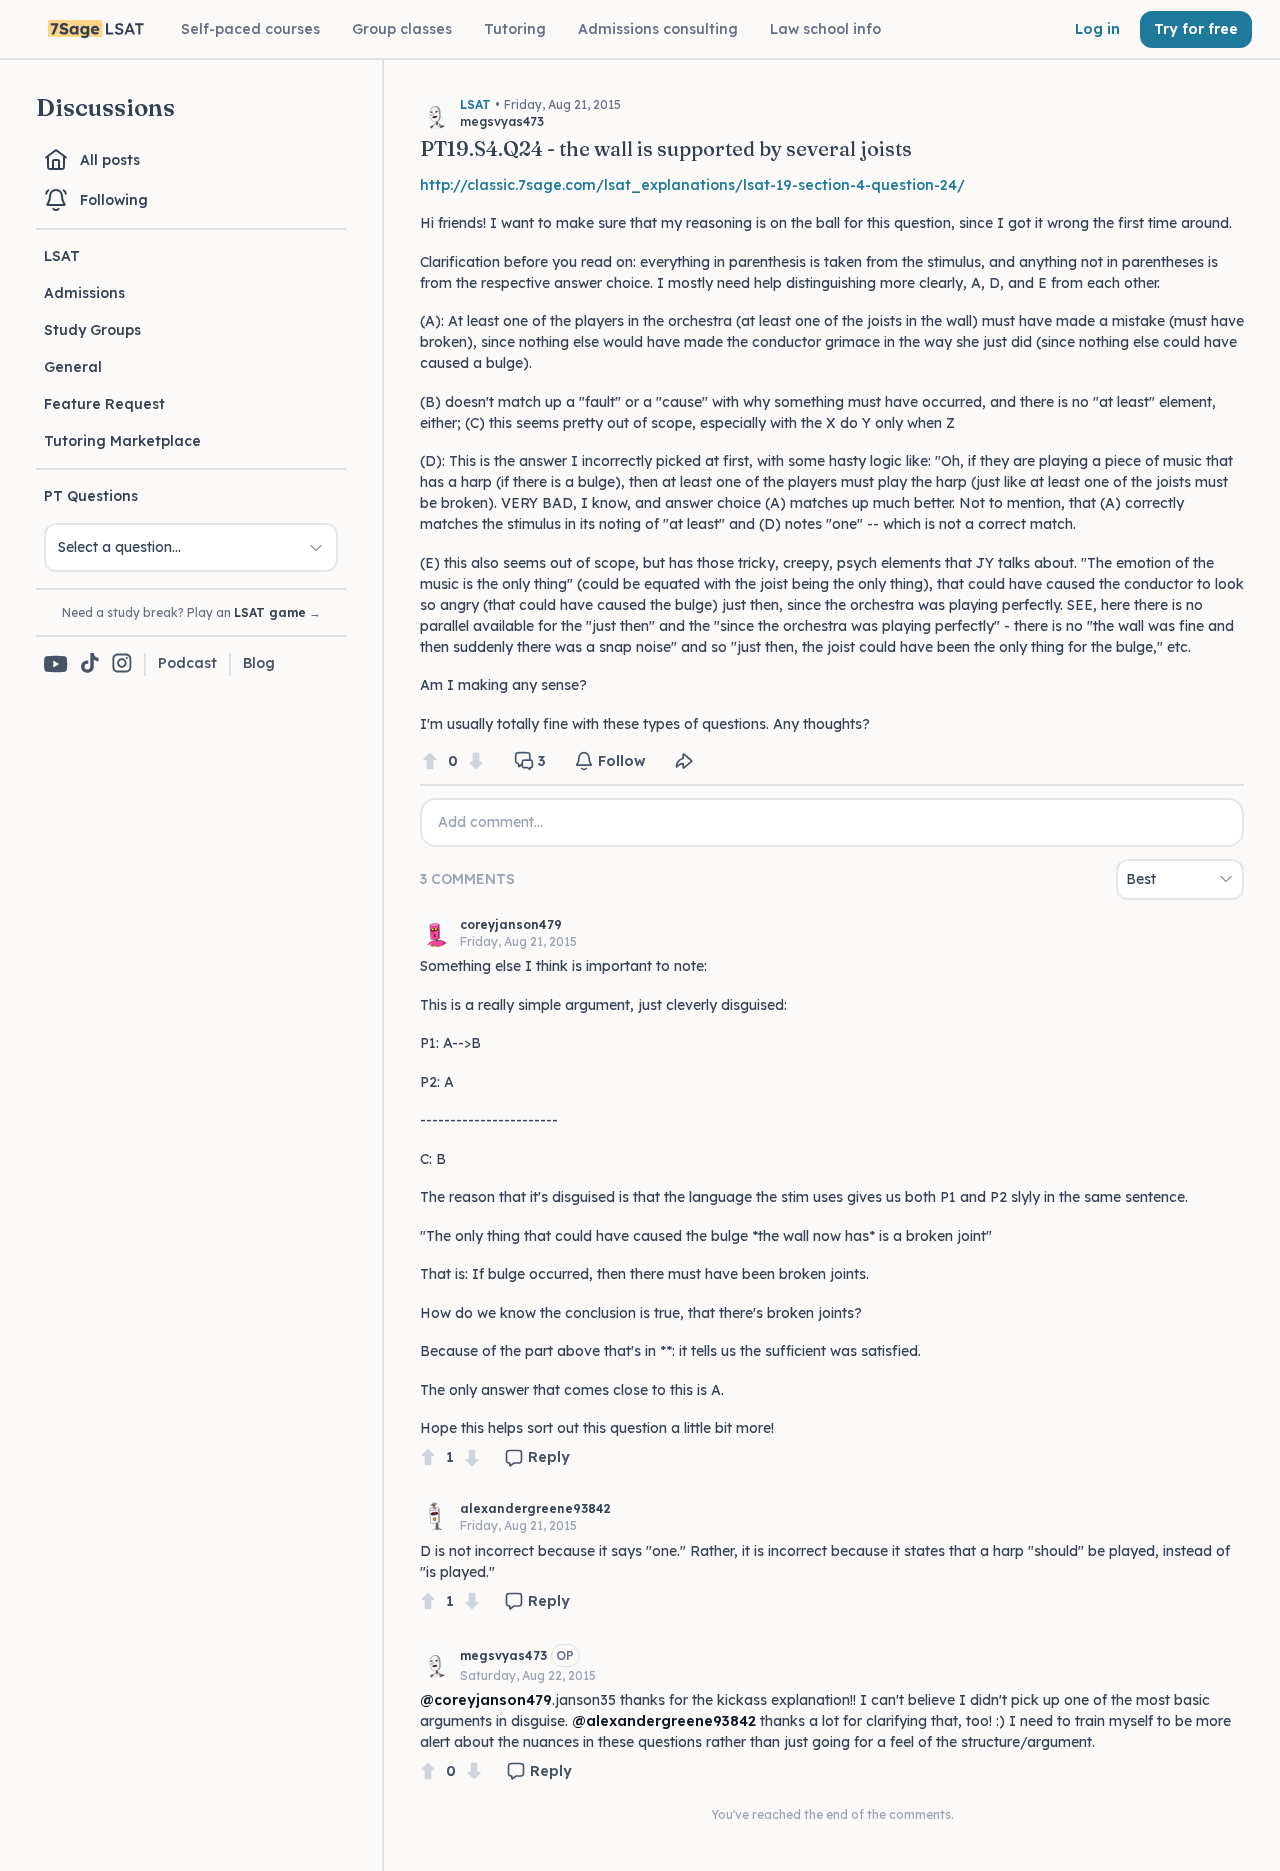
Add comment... (490, 822)
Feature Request (104, 404)
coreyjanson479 (511, 924)
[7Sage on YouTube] (56, 664)
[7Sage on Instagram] (122, 664)
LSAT (62, 256)
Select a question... (119, 547)
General (73, 367)
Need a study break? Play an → (191, 612)
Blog (259, 663)
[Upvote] (430, 761)
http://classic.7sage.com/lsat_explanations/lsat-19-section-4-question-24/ (692, 185)
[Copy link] (684, 761)
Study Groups (92, 330)
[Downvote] (476, 761)
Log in (1097, 29)
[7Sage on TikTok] (90, 664)
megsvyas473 (503, 1655)
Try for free (1196, 29)
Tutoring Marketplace (122, 441)
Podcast (187, 663)
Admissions (84, 293)
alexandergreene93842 (535, 1508)
